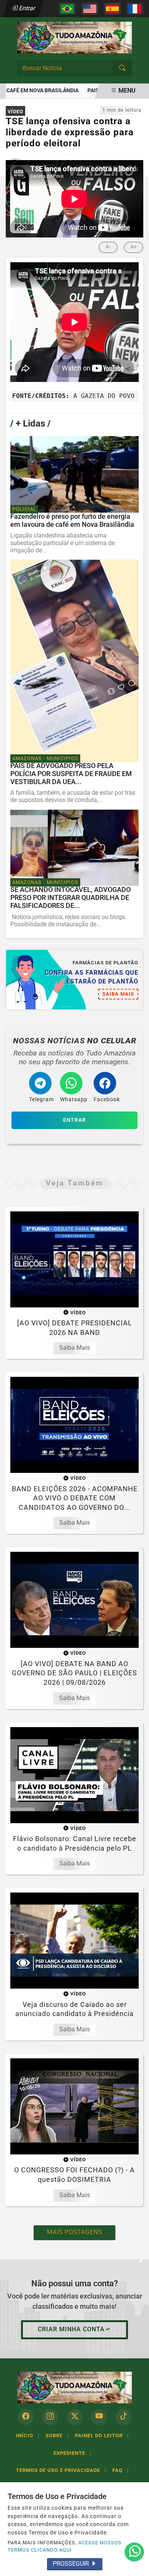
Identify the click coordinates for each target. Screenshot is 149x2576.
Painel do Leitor (102, 2436)
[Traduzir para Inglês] (90, 9)
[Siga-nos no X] (74, 2417)
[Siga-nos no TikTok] (123, 2417)
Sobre (57, 2436)
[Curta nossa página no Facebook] (26, 2417)
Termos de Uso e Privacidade (61, 2470)
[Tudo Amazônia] (74, 37)
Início (28, 2436)
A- (108, 247)
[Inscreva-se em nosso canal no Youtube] (99, 2417)
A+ (134, 247)
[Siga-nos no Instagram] (50, 2417)
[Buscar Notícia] (122, 68)
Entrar (27, 8)
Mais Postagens (74, 2232)
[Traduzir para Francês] (135, 9)
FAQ (121, 2470)
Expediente (72, 2453)
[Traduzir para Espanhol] (112, 9)
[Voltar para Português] (67, 9)
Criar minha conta (71, 2329)
